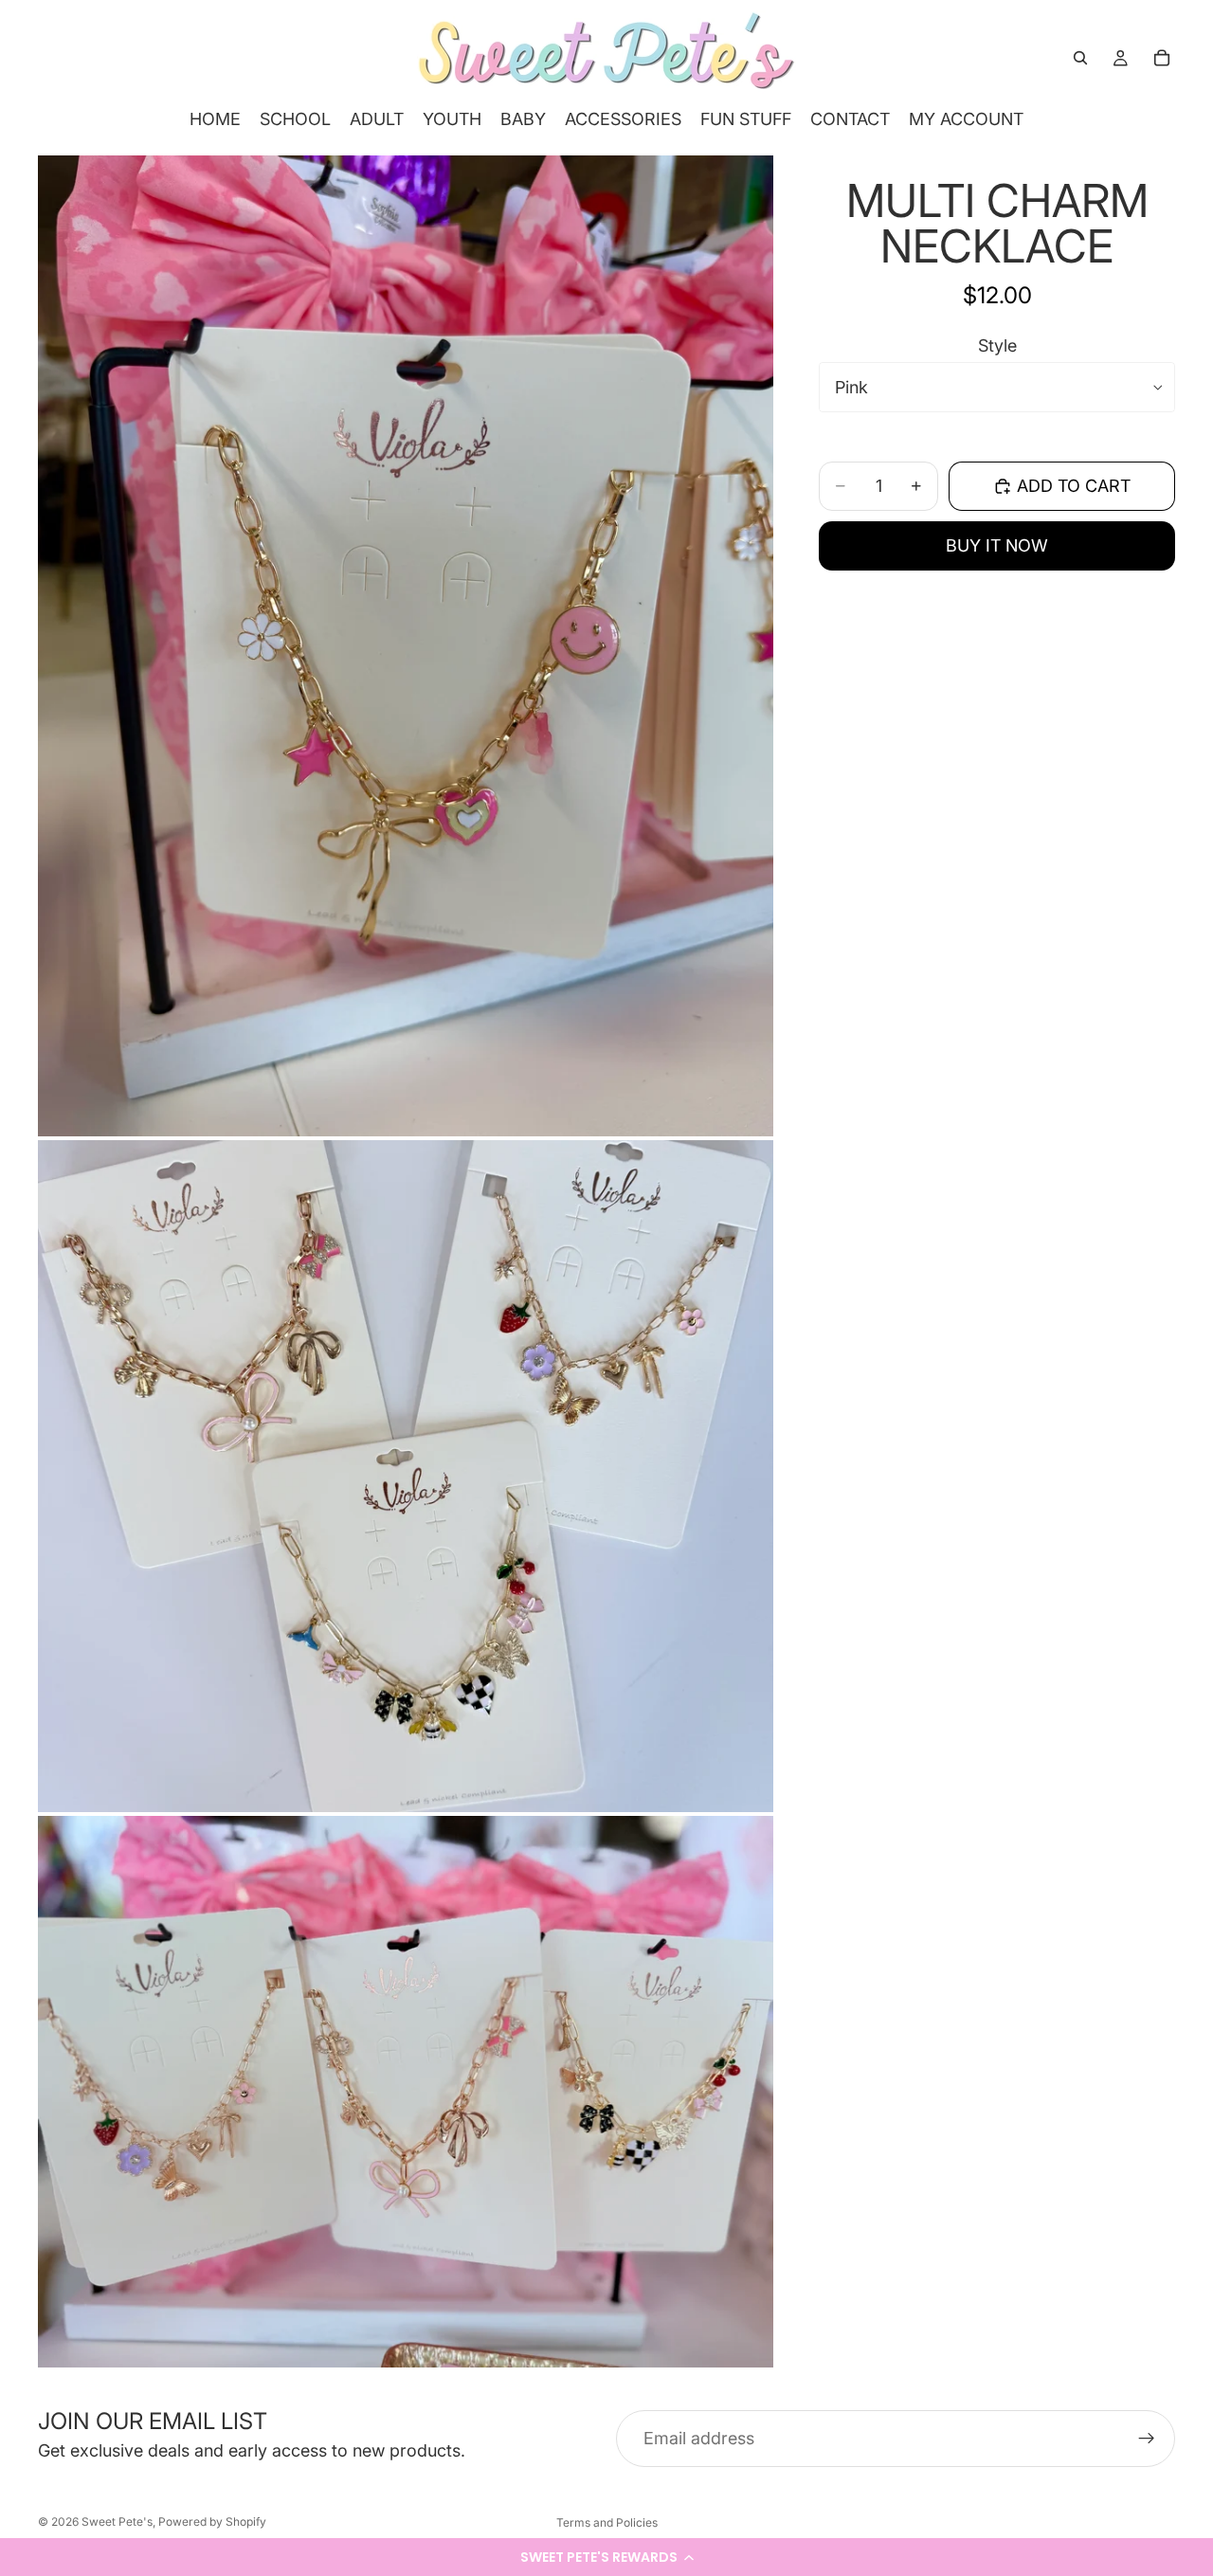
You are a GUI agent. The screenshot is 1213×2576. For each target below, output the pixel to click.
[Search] (1080, 58)
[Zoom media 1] (406, 646)
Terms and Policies (607, 2522)
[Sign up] (1147, 2439)
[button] (606, 2557)
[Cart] (1162, 58)
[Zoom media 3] (406, 2092)
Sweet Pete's (117, 2522)
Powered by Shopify (212, 2522)
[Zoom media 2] (406, 1477)
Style (997, 345)
